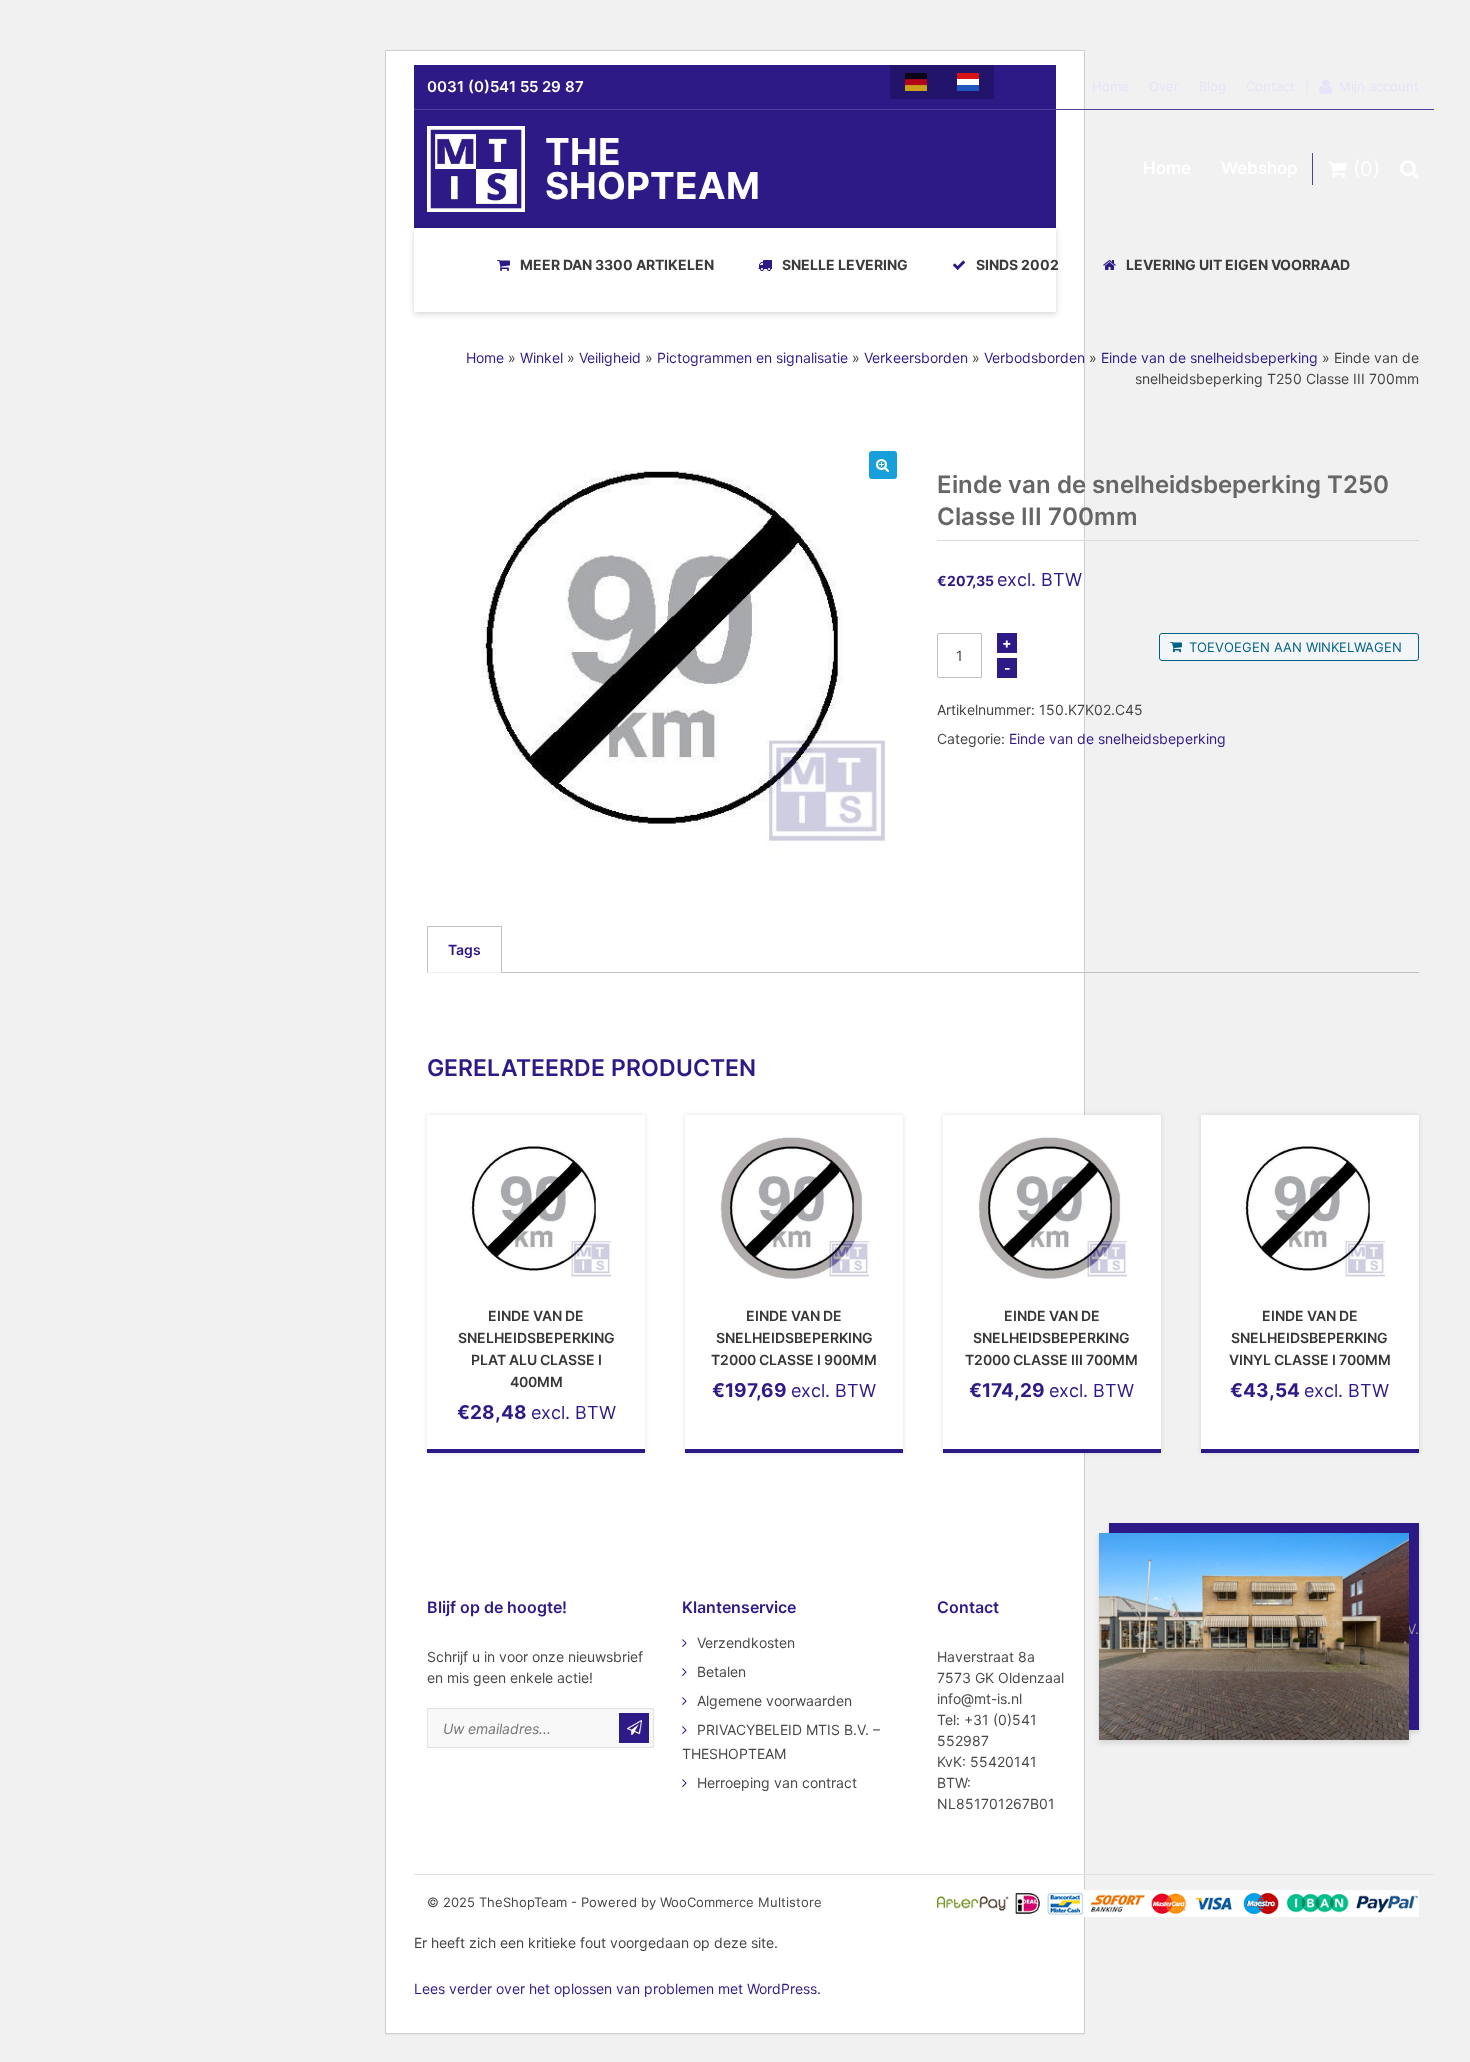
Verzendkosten (746, 1642)
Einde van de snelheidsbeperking (1209, 357)
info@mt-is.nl (979, 1698)
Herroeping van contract (777, 1782)
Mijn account (1379, 86)
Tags (464, 949)
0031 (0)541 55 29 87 (505, 86)
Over (1164, 86)
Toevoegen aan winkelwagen (1295, 647)
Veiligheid (610, 357)
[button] (883, 465)
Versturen (634, 1728)
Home (1110, 86)
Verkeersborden (916, 357)
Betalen (721, 1671)
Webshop (1259, 168)
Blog (1212, 86)
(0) (1363, 169)
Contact (1270, 86)
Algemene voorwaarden (774, 1700)
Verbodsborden (1034, 357)
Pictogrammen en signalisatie (752, 357)
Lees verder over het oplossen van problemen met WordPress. (617, 1988)
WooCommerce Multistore (741, 1902)
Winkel (541, 357)
